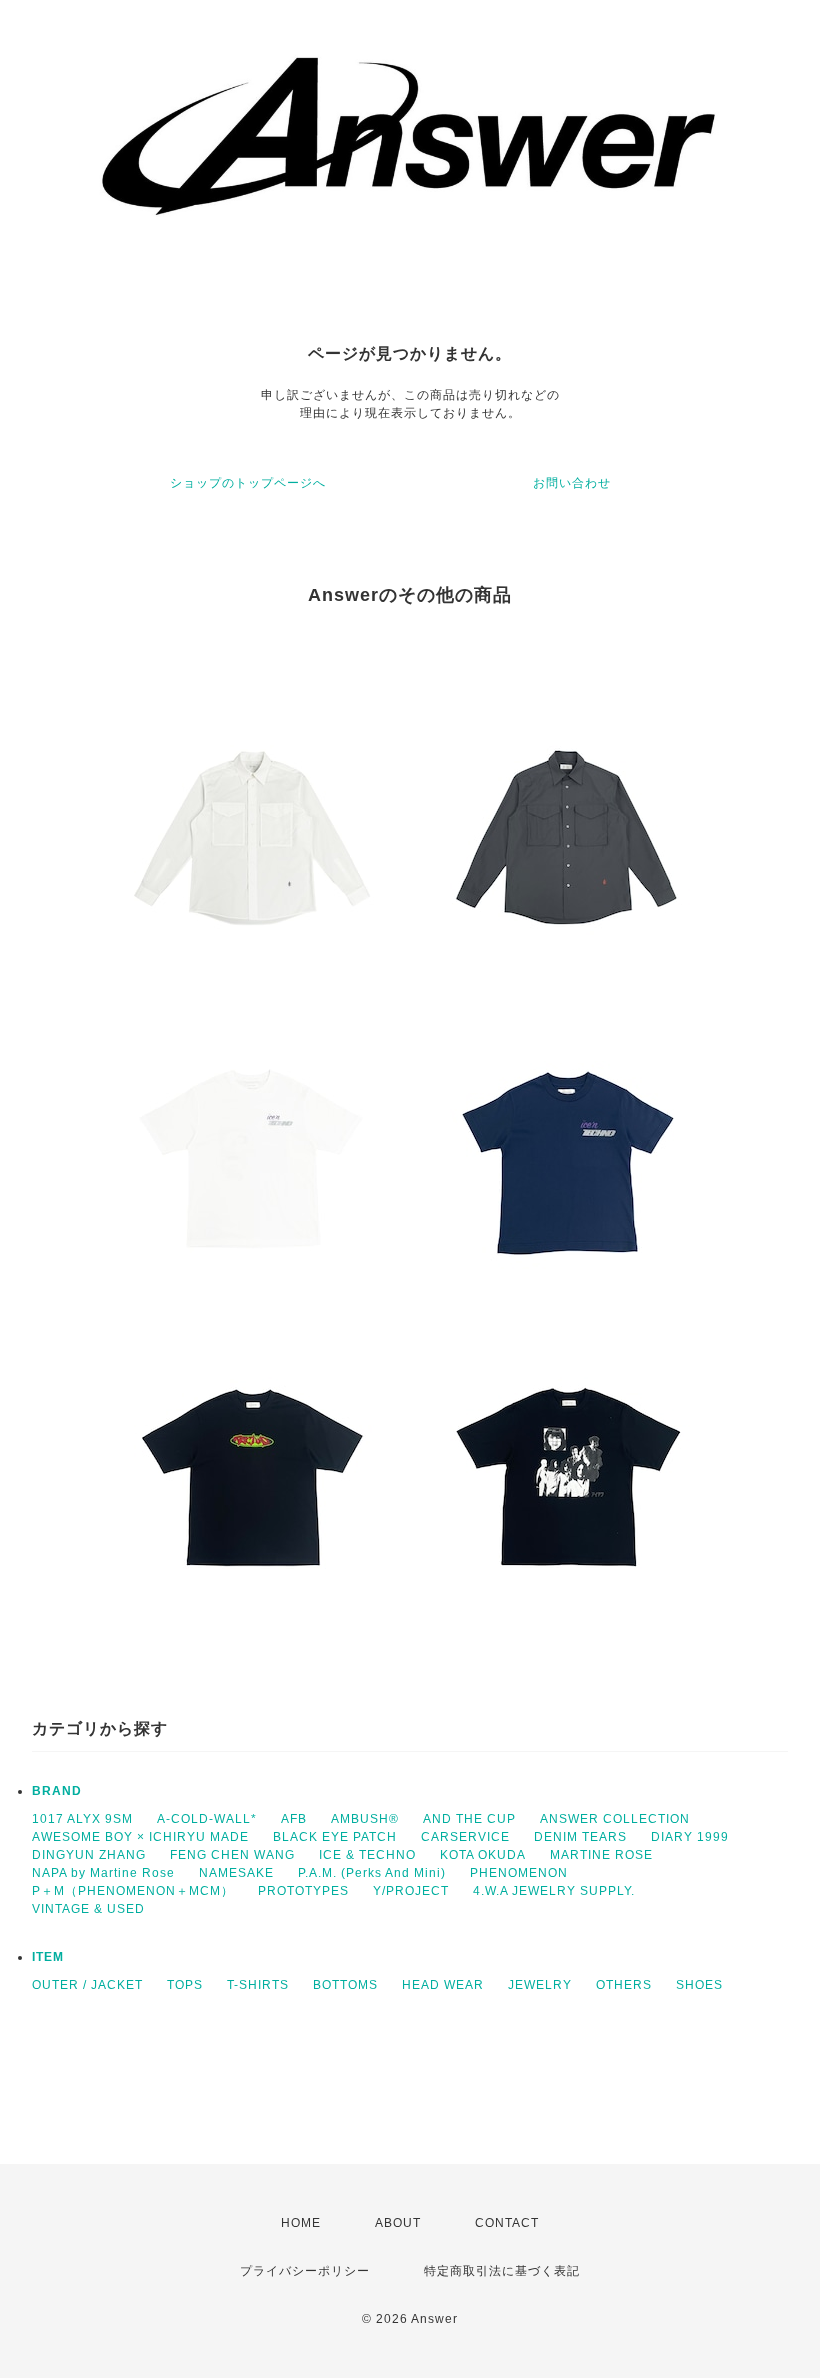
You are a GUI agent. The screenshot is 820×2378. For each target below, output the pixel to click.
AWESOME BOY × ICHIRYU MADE (140, 1837)
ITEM (48, 1957)
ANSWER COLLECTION (615, 1819)
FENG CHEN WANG (232, 1855)
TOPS (185, 1985)
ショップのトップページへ (248, 483)
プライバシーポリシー (305, 2271)
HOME (301, 2223)
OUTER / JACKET (87, 1985)
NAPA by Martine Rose (103, 1873)
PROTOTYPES (303, 1891)
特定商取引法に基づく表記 (502, 2271)
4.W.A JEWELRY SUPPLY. (554, 1891)
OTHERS (624, 1985)
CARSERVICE (465, 1837)
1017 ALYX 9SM (82, 1819)
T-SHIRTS (258, 1985)
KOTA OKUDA (483, 1855)
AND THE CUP (469, 1819)
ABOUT (398, 2223)
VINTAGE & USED (88, 1909)
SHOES (699, 1985)
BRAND (57, 1791)
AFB (294, 1819)
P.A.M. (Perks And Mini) (372, 1873)
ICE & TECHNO (367, 1855)
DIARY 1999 (690, 1837)
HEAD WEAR (443, 1985)
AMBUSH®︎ (365, 1819)
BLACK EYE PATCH (335, 1837)
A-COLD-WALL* (207, 1819)
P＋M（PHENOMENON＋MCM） (133, 1891)
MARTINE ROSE (601, 1855)
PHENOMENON (519, 1873)
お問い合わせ (572, 483)
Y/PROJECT (411, 1891)
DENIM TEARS (580, 1837)
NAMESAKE (236, 1873)
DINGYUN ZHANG (89, 1855)
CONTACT (507, 2223)
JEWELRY (540, 1985)
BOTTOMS (345, 1985)
